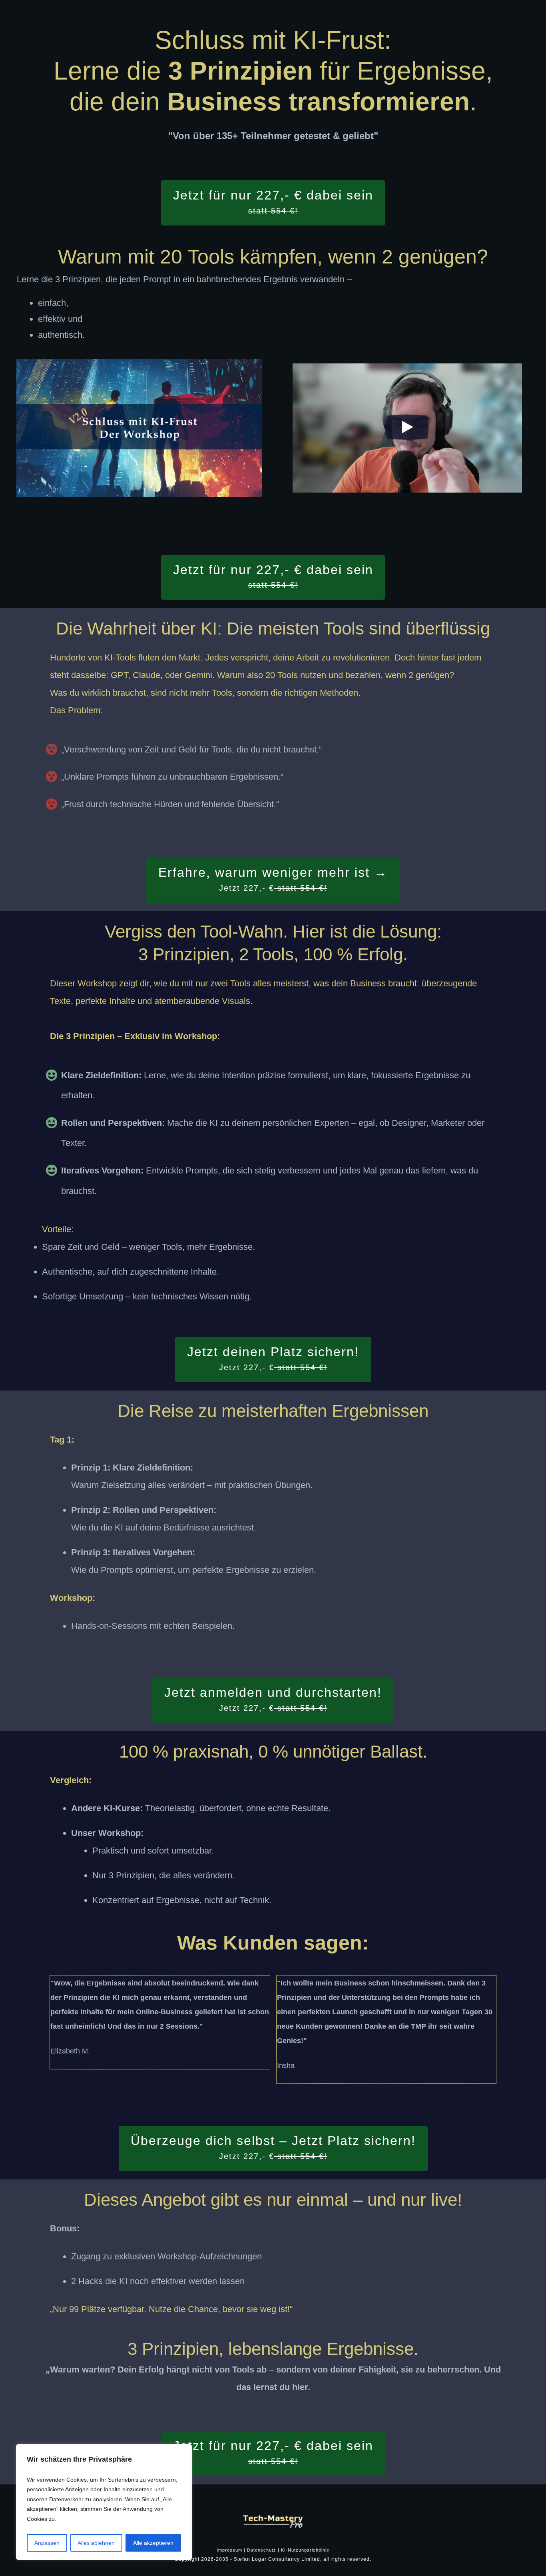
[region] (104, 2502)
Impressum (229, 2550)
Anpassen (47, 2543)
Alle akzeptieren (153, 2543)
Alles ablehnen (96, 2543)
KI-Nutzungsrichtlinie (305, 2550)
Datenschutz (262, 2550)
